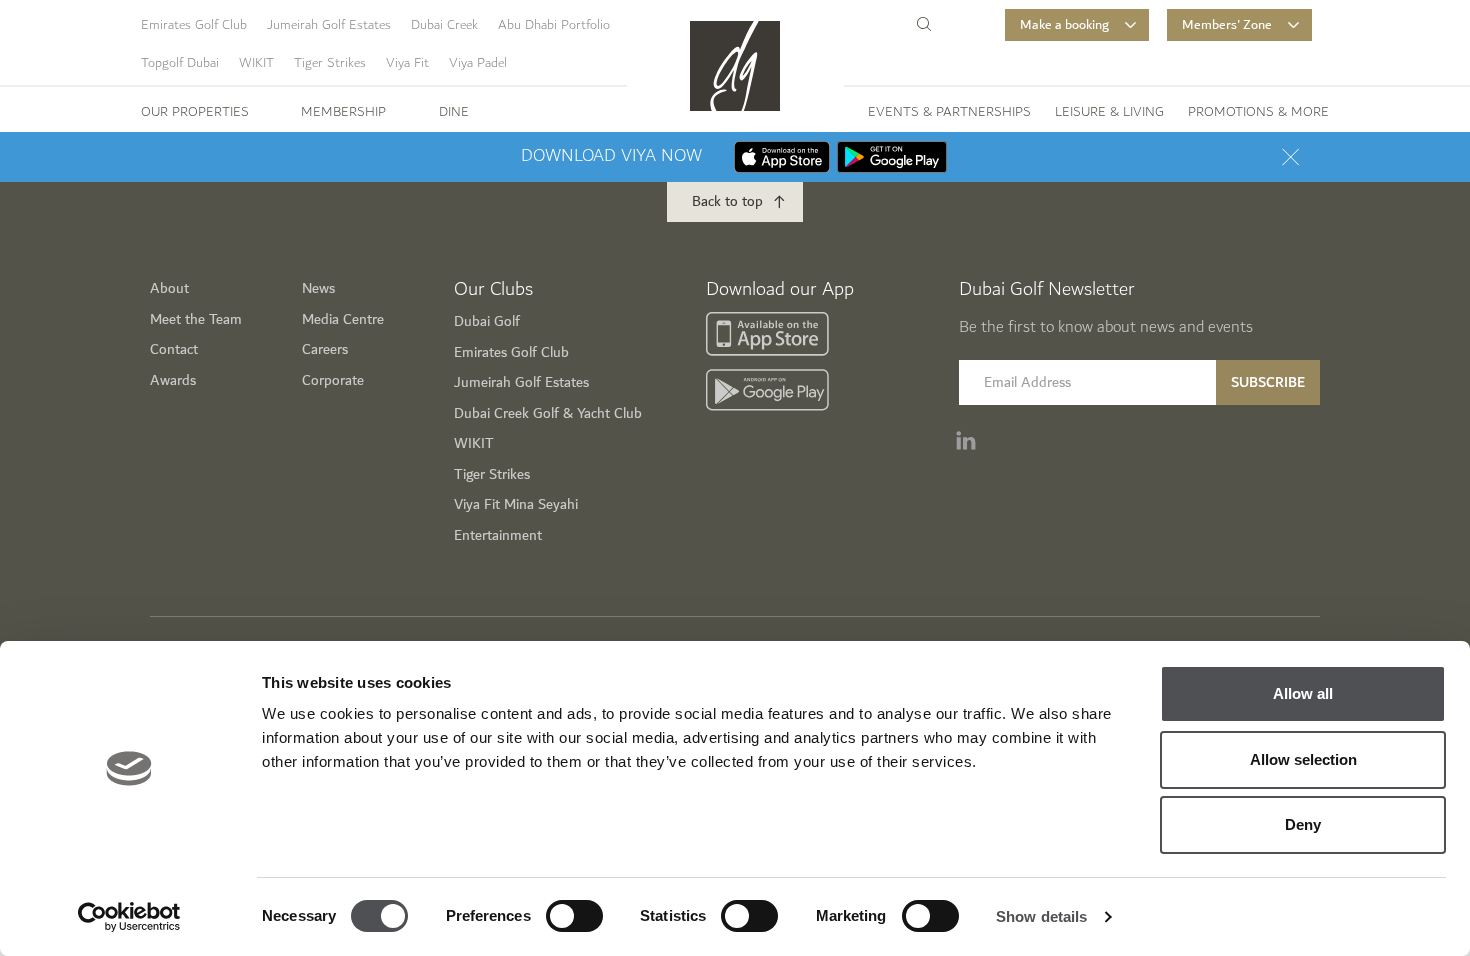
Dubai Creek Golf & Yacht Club (548, 413)
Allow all (1303, 693)
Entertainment (498, 535)
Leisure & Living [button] (1109, 112)
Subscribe (1268, 382)
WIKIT (256, 63)
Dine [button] (454, 112)
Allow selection (1303, 759)
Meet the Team (196, 319)
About (169, 288)
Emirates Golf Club (194, 25)
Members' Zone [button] (1227, 25)
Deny (1303, 824)
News (318, 288)
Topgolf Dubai (180, 63)
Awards (173, 380)
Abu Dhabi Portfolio (554, 25)
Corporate (333, 380)
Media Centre (343, 319)
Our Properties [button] (195, 112)
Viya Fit (407, 63)
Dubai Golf (487, 321)
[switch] (574, 916)
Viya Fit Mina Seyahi (516, 504)
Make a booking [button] (1064, 25)
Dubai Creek (444, 25)
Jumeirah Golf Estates (329, 25)
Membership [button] (343, 112)
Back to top (727, 201)
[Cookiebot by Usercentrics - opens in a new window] (129, 917)
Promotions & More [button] (1258, 112)
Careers (325, 349)
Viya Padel (478, 63)
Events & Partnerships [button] (949, 112)
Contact (174, 349)
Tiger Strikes (330, 63)
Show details (1041, 916)
